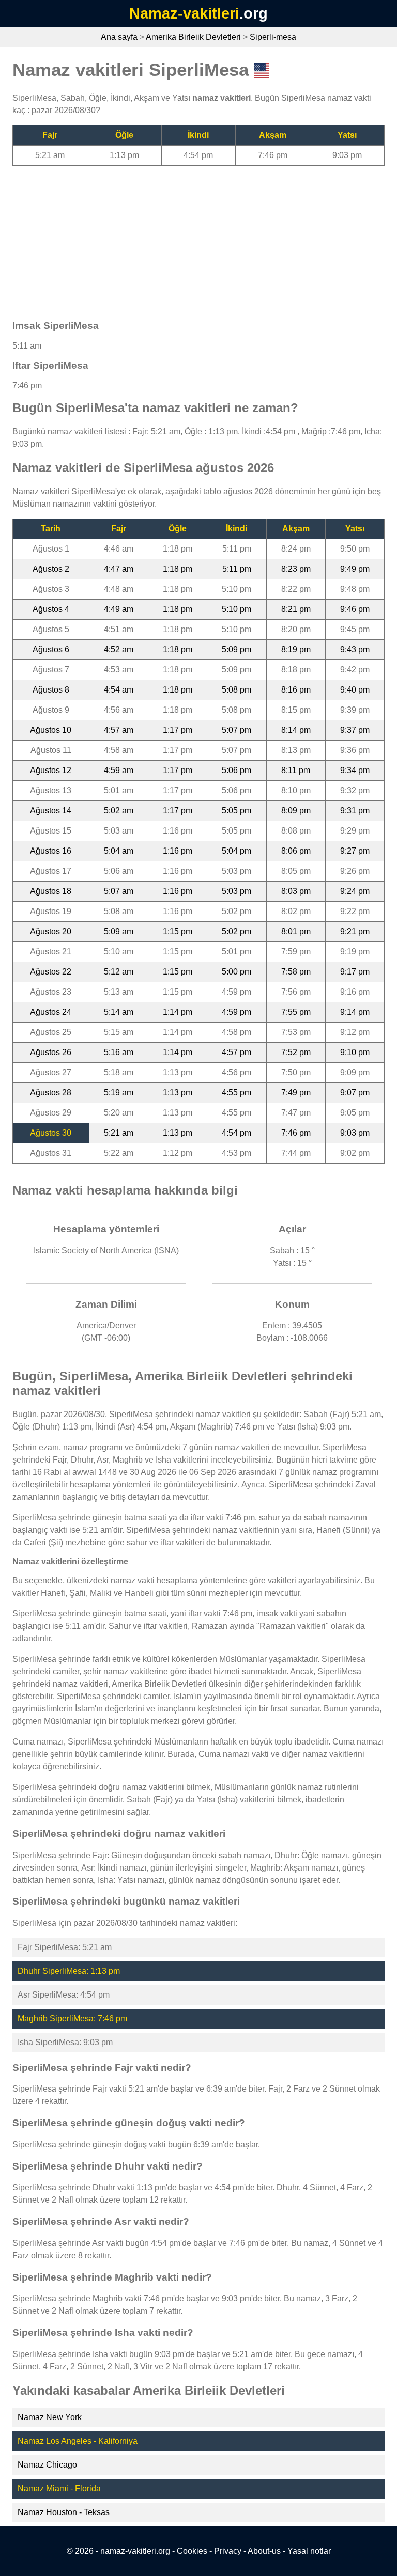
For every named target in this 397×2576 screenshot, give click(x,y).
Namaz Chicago (47, 2465)
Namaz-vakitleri (184, 13)
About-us (264, 2551)
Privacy (228, 2551)
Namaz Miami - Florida (59, 2488)
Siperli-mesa (273, 37)
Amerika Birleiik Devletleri (193, 37)
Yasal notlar (309, 2551)
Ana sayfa (119, 37)
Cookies (192, 2551)
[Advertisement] (198, 238)
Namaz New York (50, 2417)
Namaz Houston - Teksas (64, 2512)
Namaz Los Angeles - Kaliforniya (78, 2441)
